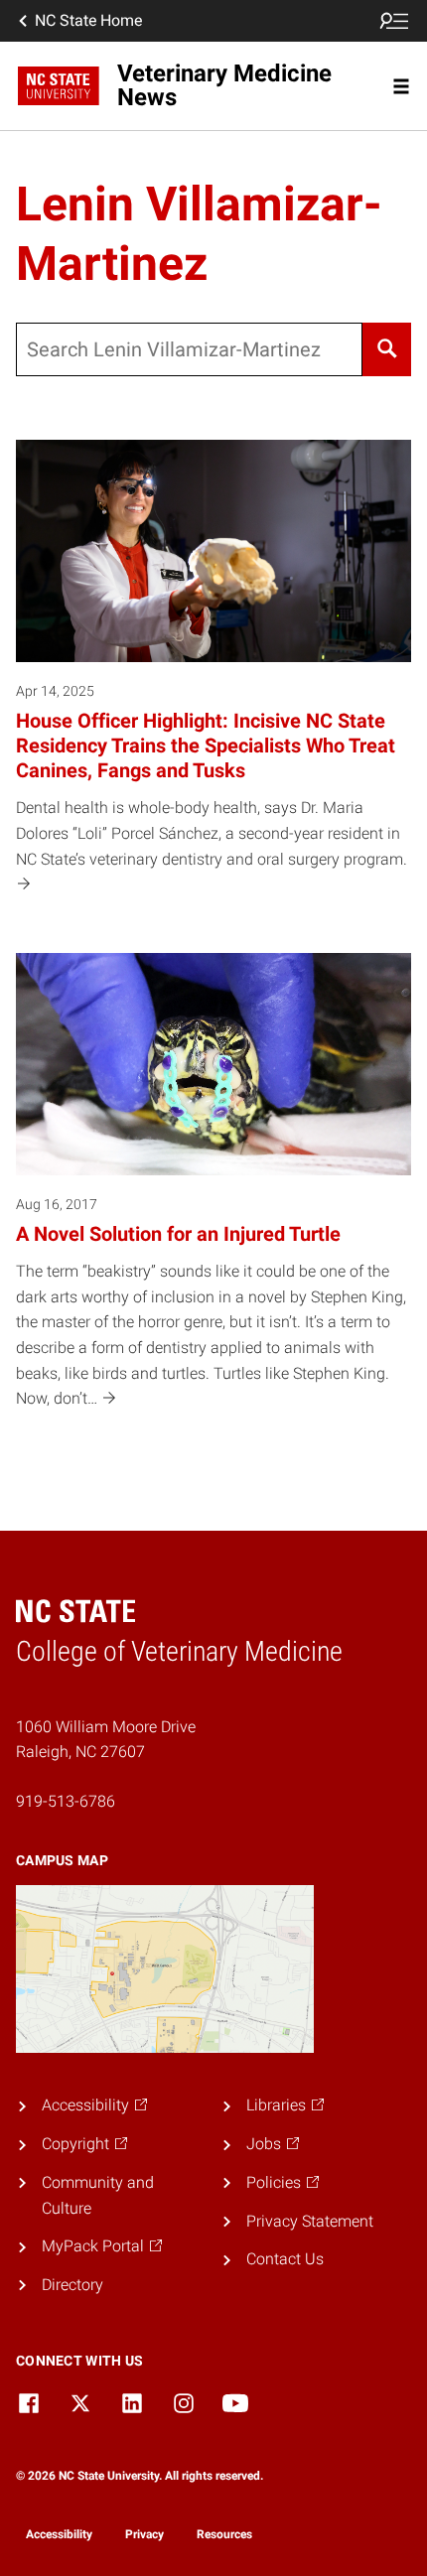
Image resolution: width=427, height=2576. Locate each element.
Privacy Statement (310, 2221)
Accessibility (59, 2534)
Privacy (144, 2534)
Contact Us (285, 2259)
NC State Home (88, 20)
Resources (224, 2534)
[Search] (387, 349)
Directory (72, 2285)
